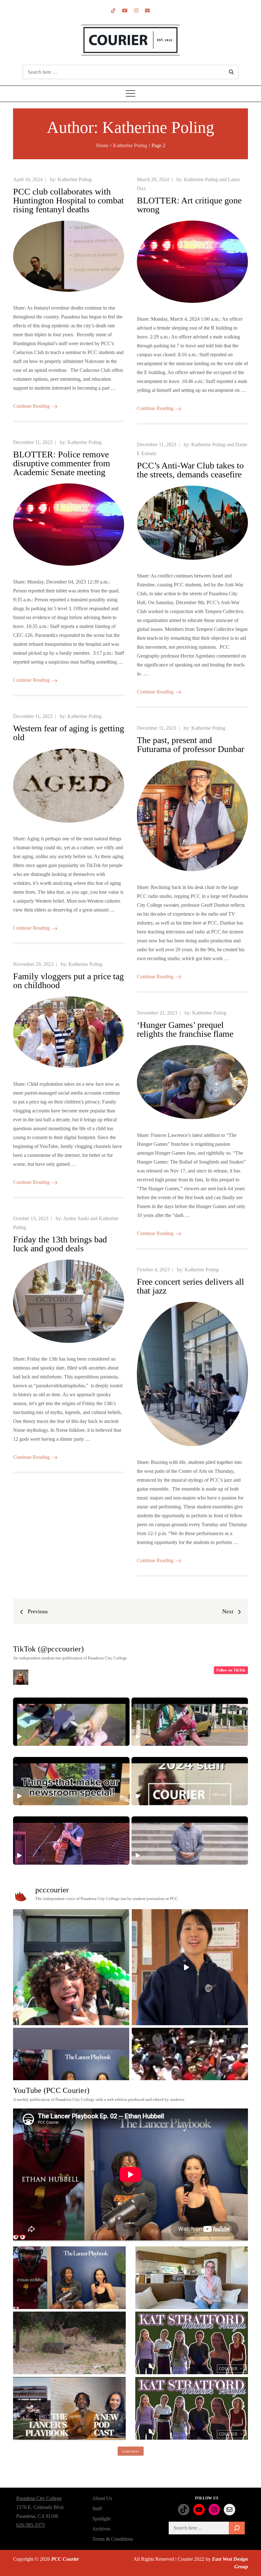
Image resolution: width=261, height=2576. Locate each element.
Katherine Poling (75, 179)
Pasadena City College (39, 2498)
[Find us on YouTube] (125, 11)
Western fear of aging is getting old (69, 733)
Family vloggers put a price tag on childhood (68, 981)
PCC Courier (65, 2559)
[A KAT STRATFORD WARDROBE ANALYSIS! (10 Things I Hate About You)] (192, 2408)
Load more (131, 2451)
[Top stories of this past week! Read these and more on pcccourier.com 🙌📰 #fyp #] (190, 1841)
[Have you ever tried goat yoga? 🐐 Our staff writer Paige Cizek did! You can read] (71, 1722)
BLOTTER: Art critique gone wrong (189, 205)
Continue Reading (31, 406)
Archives (101, 2529)
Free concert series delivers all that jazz (190, 1286)
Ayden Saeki (76, 1218)
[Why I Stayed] (192, 2278)
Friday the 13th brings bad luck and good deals (60, 1244)
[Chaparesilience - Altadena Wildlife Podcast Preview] (69, 2343)
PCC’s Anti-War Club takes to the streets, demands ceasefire (190, 470)
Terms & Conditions (113, 2539)
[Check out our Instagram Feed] (136, 11)
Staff (97, 2508)
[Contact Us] (147, 11)
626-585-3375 (31, 2525)
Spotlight (101, 2519)
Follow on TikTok (231, 1670)
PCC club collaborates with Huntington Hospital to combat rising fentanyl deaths (68, 200)
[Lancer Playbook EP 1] (69, 2408)
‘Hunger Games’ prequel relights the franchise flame (185, 1029)
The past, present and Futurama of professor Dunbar (190, 745)
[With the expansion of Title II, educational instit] (190, 1967)
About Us (102, 2498)
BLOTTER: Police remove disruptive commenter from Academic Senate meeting (62, 463)
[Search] (237, 2528)
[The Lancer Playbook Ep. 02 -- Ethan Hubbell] (69, 2278)
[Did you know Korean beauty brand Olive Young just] (71, 1967)
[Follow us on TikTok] (113, 11)
